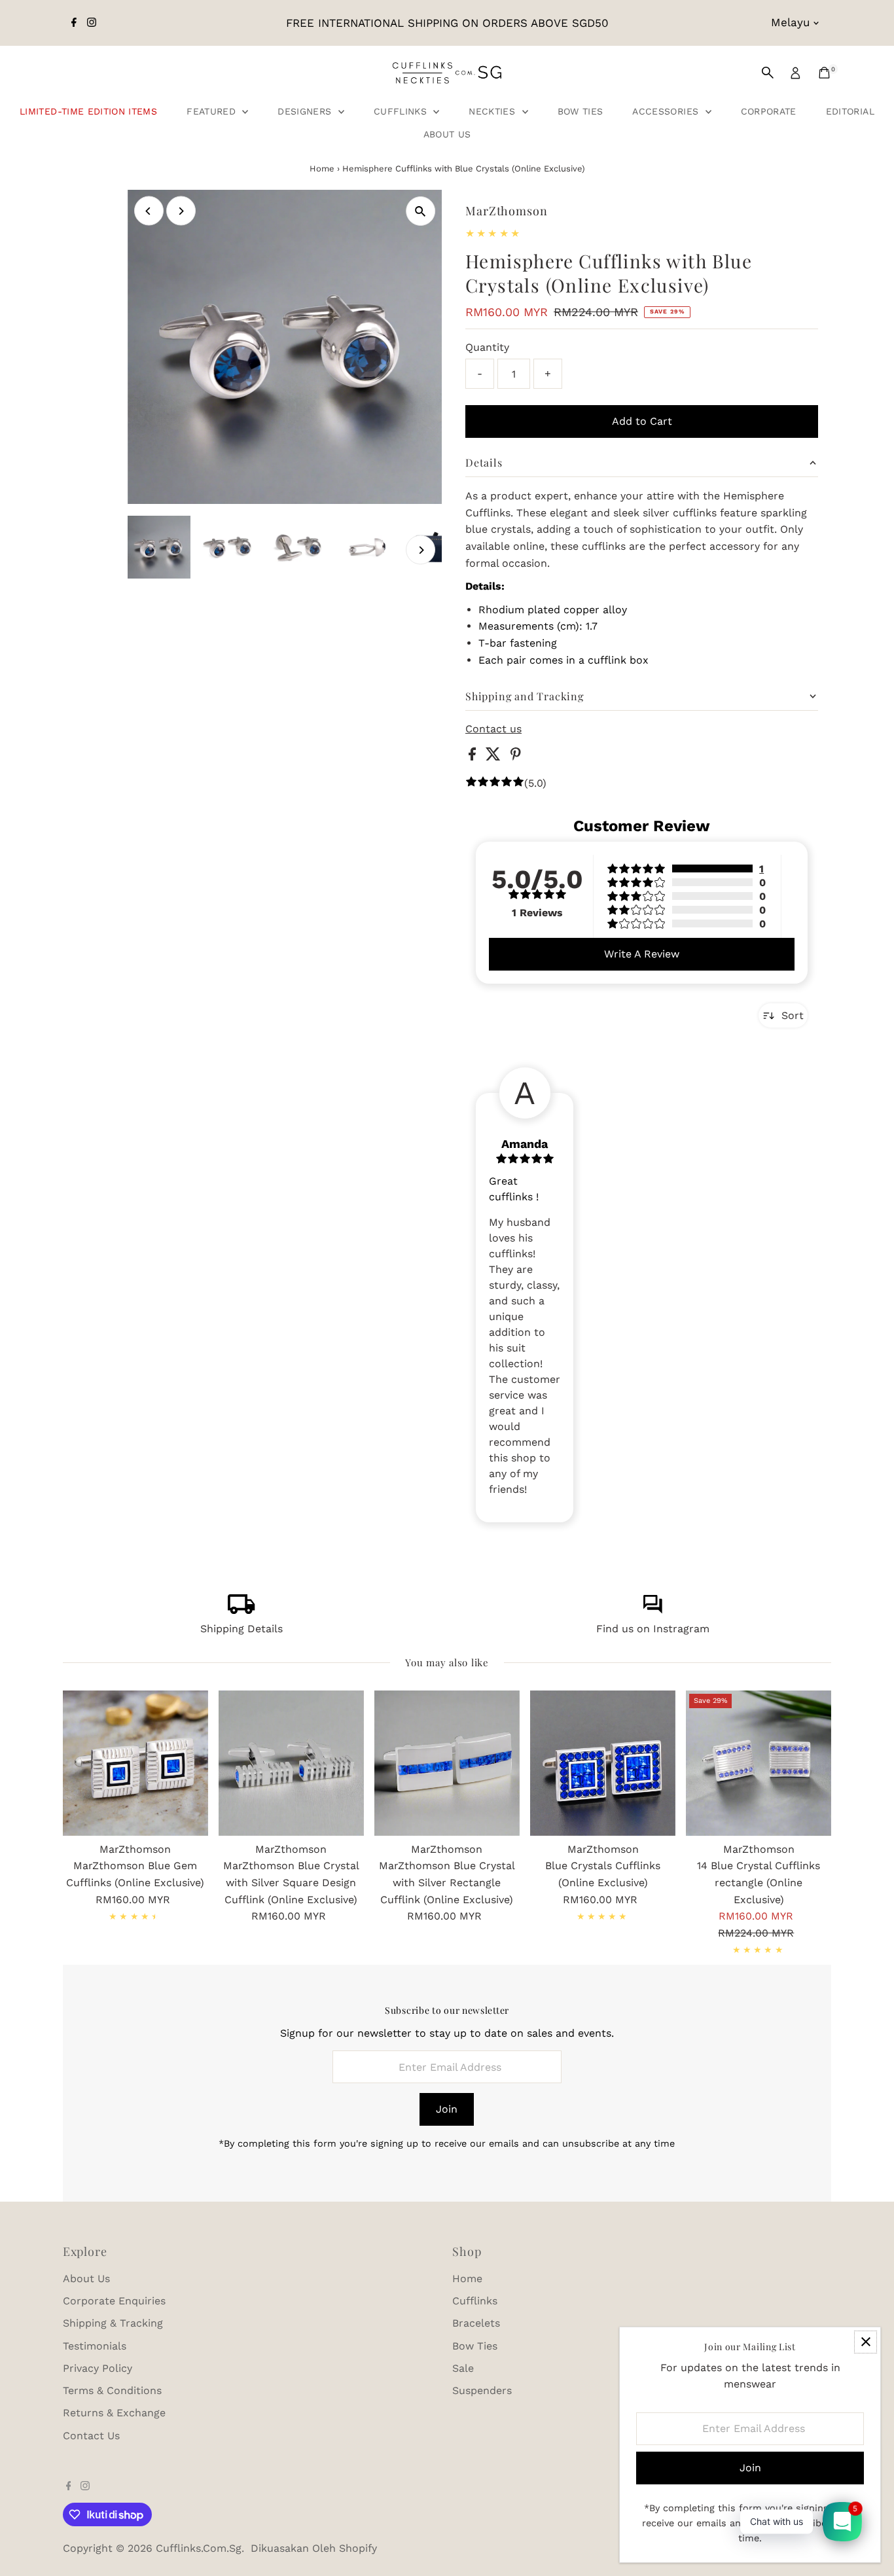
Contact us (493, 729)
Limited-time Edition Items (88, 111)
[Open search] (768, 73)
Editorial (850, 111)
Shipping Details (241, 1629)
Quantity (487, 347)
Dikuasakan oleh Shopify (314, 2548)
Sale (463, 2368)
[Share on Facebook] (474, 757)
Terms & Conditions (112, 2390)
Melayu (790, 22)
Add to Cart (642, 421)
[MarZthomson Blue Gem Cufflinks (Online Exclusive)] (135, 1763)
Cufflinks (402, 111)
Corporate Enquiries (114, 2301)
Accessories (667, 111)
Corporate (769, 111)
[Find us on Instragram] (653, 1610)
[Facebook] (74, 23)
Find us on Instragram (653, 1629)
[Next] (181, 211)
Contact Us (91, 2436)
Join (447, 2109)
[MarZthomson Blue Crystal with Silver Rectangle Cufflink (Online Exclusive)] (447, 1763)
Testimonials (95, 2346)
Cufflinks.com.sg (199, 2548)
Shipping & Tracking (113, 2323)
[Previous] (149, 211)
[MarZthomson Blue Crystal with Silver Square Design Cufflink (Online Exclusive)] (291, 1763)
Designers (306, 111)
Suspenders (482, 2390)
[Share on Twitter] (495, 757)
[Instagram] (92, 23)
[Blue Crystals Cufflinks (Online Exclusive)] (603, 1763)
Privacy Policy (98, 2368)
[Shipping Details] (241, 1610)
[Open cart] (824, 73)
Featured (213, 111)
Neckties (493, 111)
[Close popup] (866, 2342)
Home (322, 169)
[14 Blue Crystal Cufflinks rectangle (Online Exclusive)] (759, 1763)
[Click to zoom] (420, 211)
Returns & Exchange (114, 2413)
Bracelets (476, 2323)
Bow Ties (581, 111)
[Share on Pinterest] (516, 757)
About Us (447, 134)
